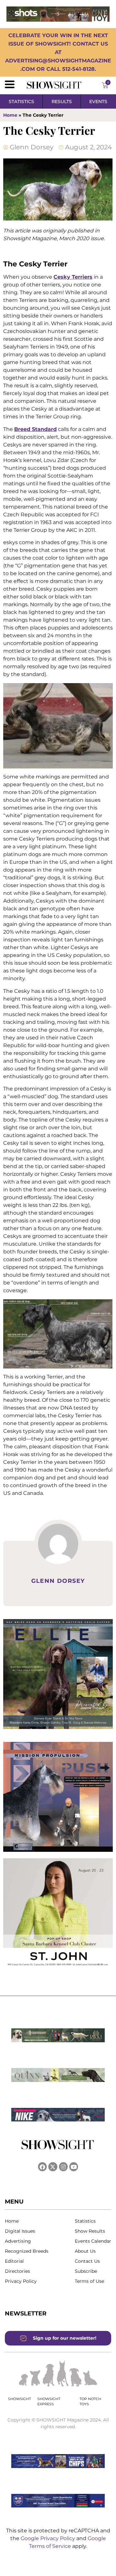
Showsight (19, 2399)
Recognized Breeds (27, 2251)
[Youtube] (74, 2167)
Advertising (18, 2241)
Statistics (85, 2221)
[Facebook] (42, 2167)
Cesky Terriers (73, 277)
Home (10, 115)
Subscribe (86, 2271)
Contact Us (87, 2261)
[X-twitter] (53, 2167)
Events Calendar (93, 2241)
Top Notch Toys (90, 2402)
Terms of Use (89, 2281)
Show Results (90, 2231)
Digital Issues (20, 2231)
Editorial (14, 2261)
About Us (85, 2251)
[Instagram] (63, 2167)
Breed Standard (35, 429)
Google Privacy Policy (48, 2538)
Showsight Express (49, 2402)
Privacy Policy (21, 2281)
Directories (17, 2271)
